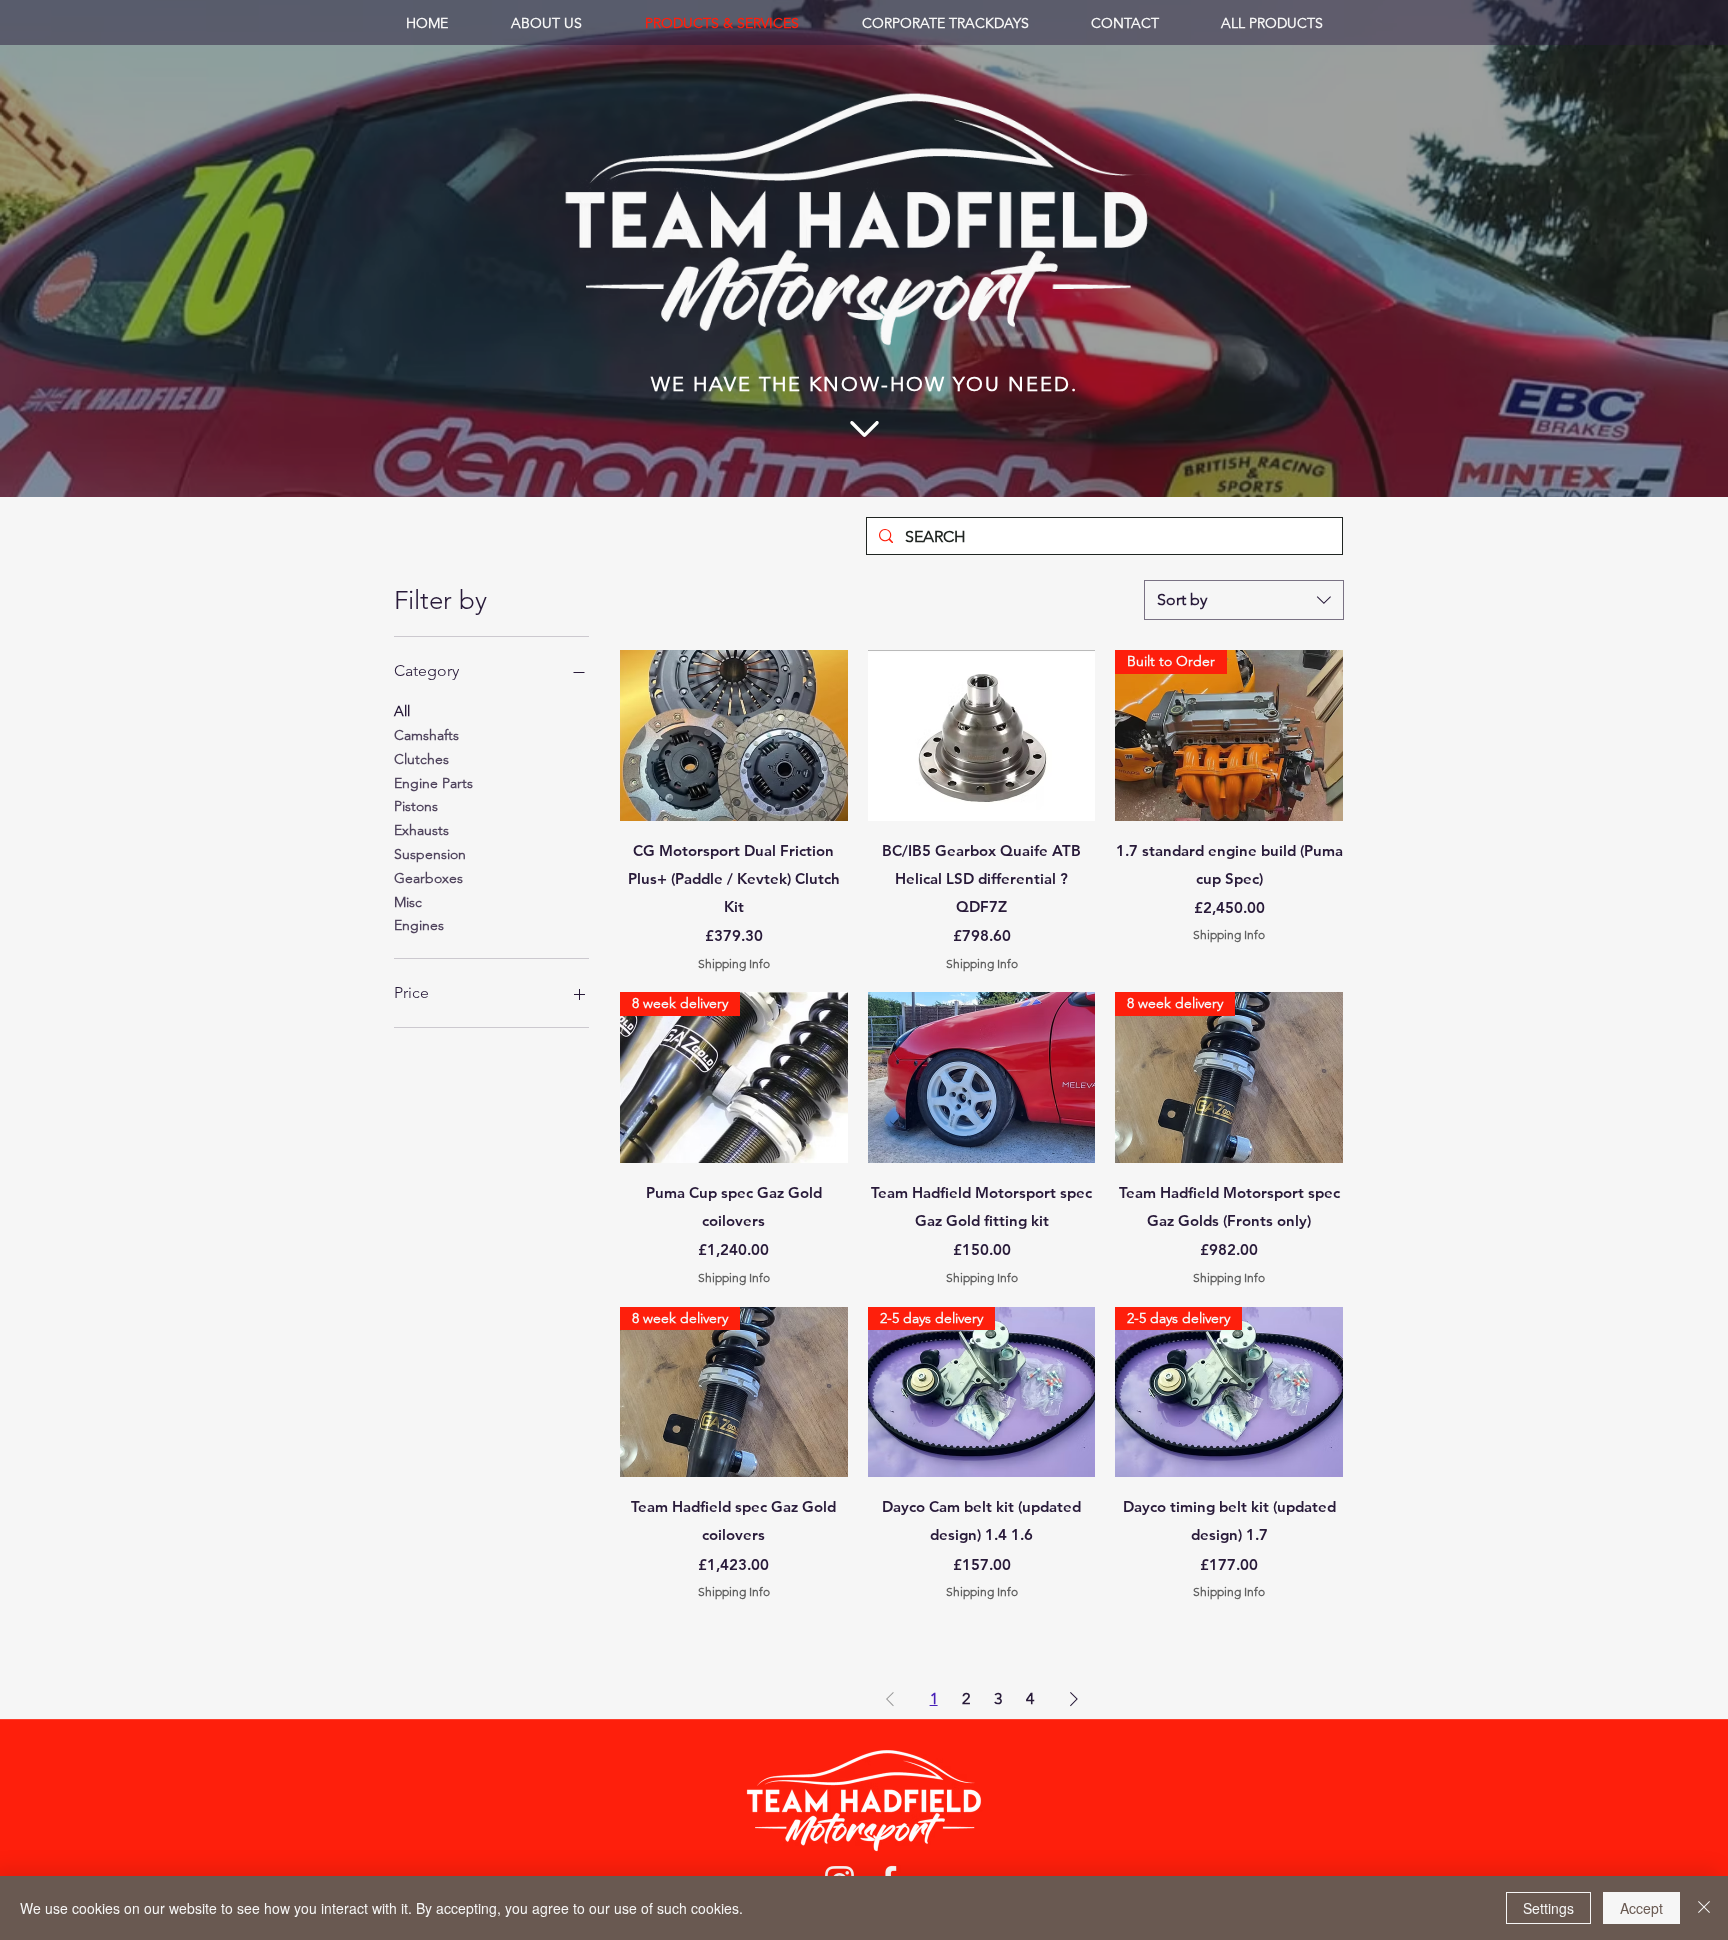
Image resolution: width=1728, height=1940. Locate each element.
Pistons (416, 806)
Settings (1548, 1908)
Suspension (430, 854)
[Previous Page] (890, 1699)
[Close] (1704, 1908)
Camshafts (426, 735)
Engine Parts (433, 783)
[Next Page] (1074, 1699)
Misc (408, 902)
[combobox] (1244, 600)
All (402, 711)
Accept (1641, 1908)
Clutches (421, 759)
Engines (419, 925)
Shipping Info (734, 963)
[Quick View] (734, 735)
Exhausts (421, 830)
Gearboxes (428, 878)
